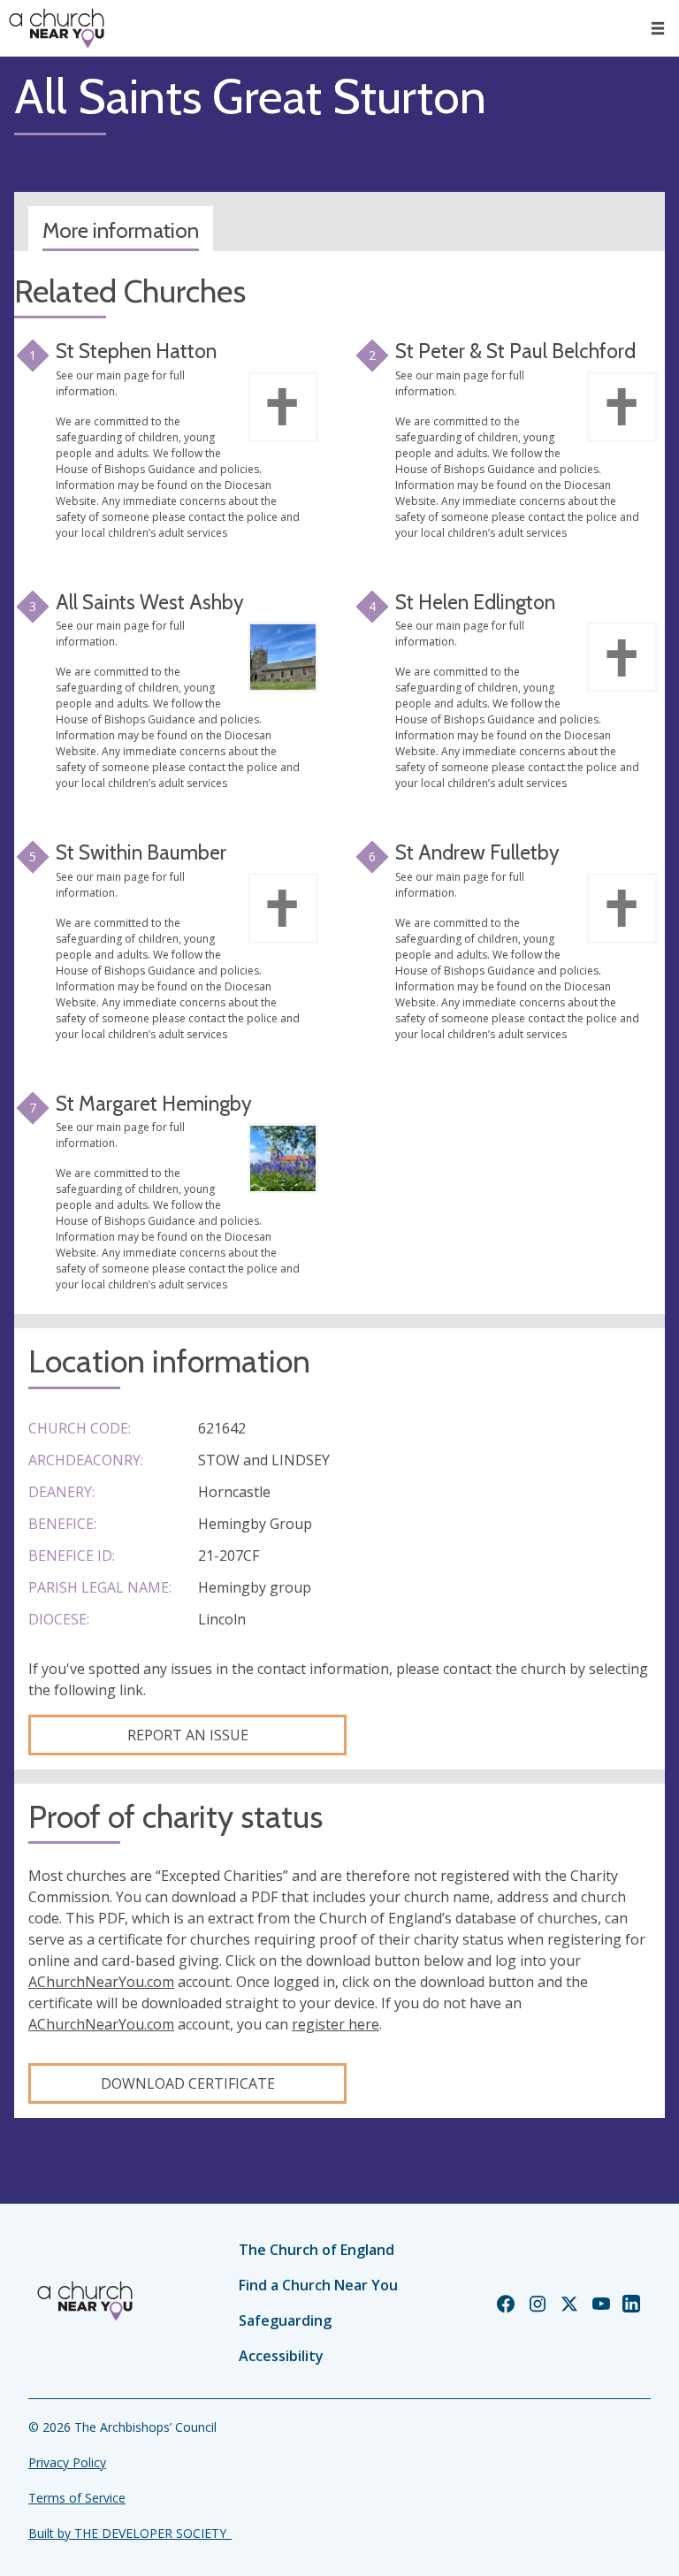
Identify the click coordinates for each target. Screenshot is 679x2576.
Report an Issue (188, 1735)
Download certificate (188, 2083)
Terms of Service (77, 2498)
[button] (658, 28)
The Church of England (317, 2250)
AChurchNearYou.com (101, 1982)
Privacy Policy (67, 2462)
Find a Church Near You (318, 2285)
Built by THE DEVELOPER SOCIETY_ (130, 2533)
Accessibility (281, 2356)
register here (336, 2024)
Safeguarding (285, 2320)
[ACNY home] (57, 28)
